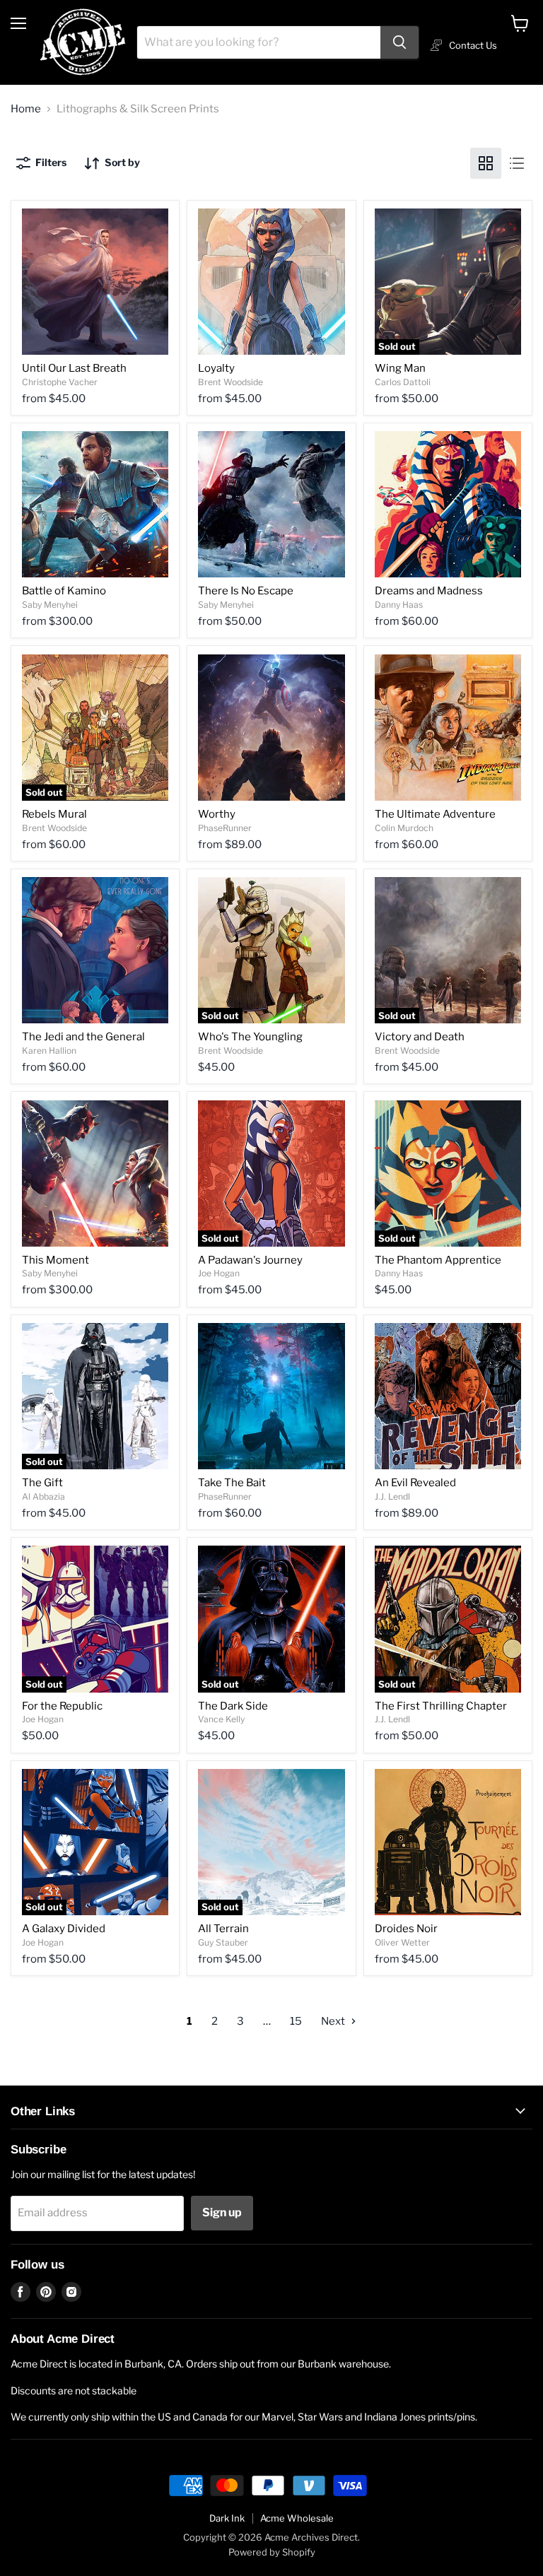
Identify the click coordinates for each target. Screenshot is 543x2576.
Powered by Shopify (272, 2552)
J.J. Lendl (392, 1496)
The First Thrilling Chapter (441, 1706)
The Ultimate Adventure (435, 814)
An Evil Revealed (415, 1483)
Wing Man (400, 368)
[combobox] (259, 42)
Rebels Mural (54, 814)
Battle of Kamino (64, 591)
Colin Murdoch (404, 828)
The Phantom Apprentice (438, 1260)
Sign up (222, 2212)
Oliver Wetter (402, 1942)
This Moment (56, 1260)
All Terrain (223, 1929)
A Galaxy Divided (64, 1929)
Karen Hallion (49, 1051)
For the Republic (62, 1706)
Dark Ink (227, 2518)
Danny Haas (399, 605)
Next (334, 2021)
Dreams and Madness (429, 591)
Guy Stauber (223, 1942)
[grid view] (486, 163)
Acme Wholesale (297, 2518)
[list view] (517, 163)
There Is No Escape (246, 591)
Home (26, 109)
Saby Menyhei (50, 605)
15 (296, 2021)
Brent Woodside (230, 382)
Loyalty (216, 368)
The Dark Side (233, 1706)
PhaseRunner (225, 828)
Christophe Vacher (60, 382)
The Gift (42, 1483)
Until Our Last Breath (74, 368)
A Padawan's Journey (250, 1260)
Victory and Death (420, 1037)
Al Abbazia (43, 1496)
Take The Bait (232, 1483)
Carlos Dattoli (403, 382)
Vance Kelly (221, 1719)
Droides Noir (406, 1929)
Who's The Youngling (250, 1037)
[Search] (399, 42)
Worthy (217, 814)
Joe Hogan (219, 1273)
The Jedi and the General (83, 1037)
